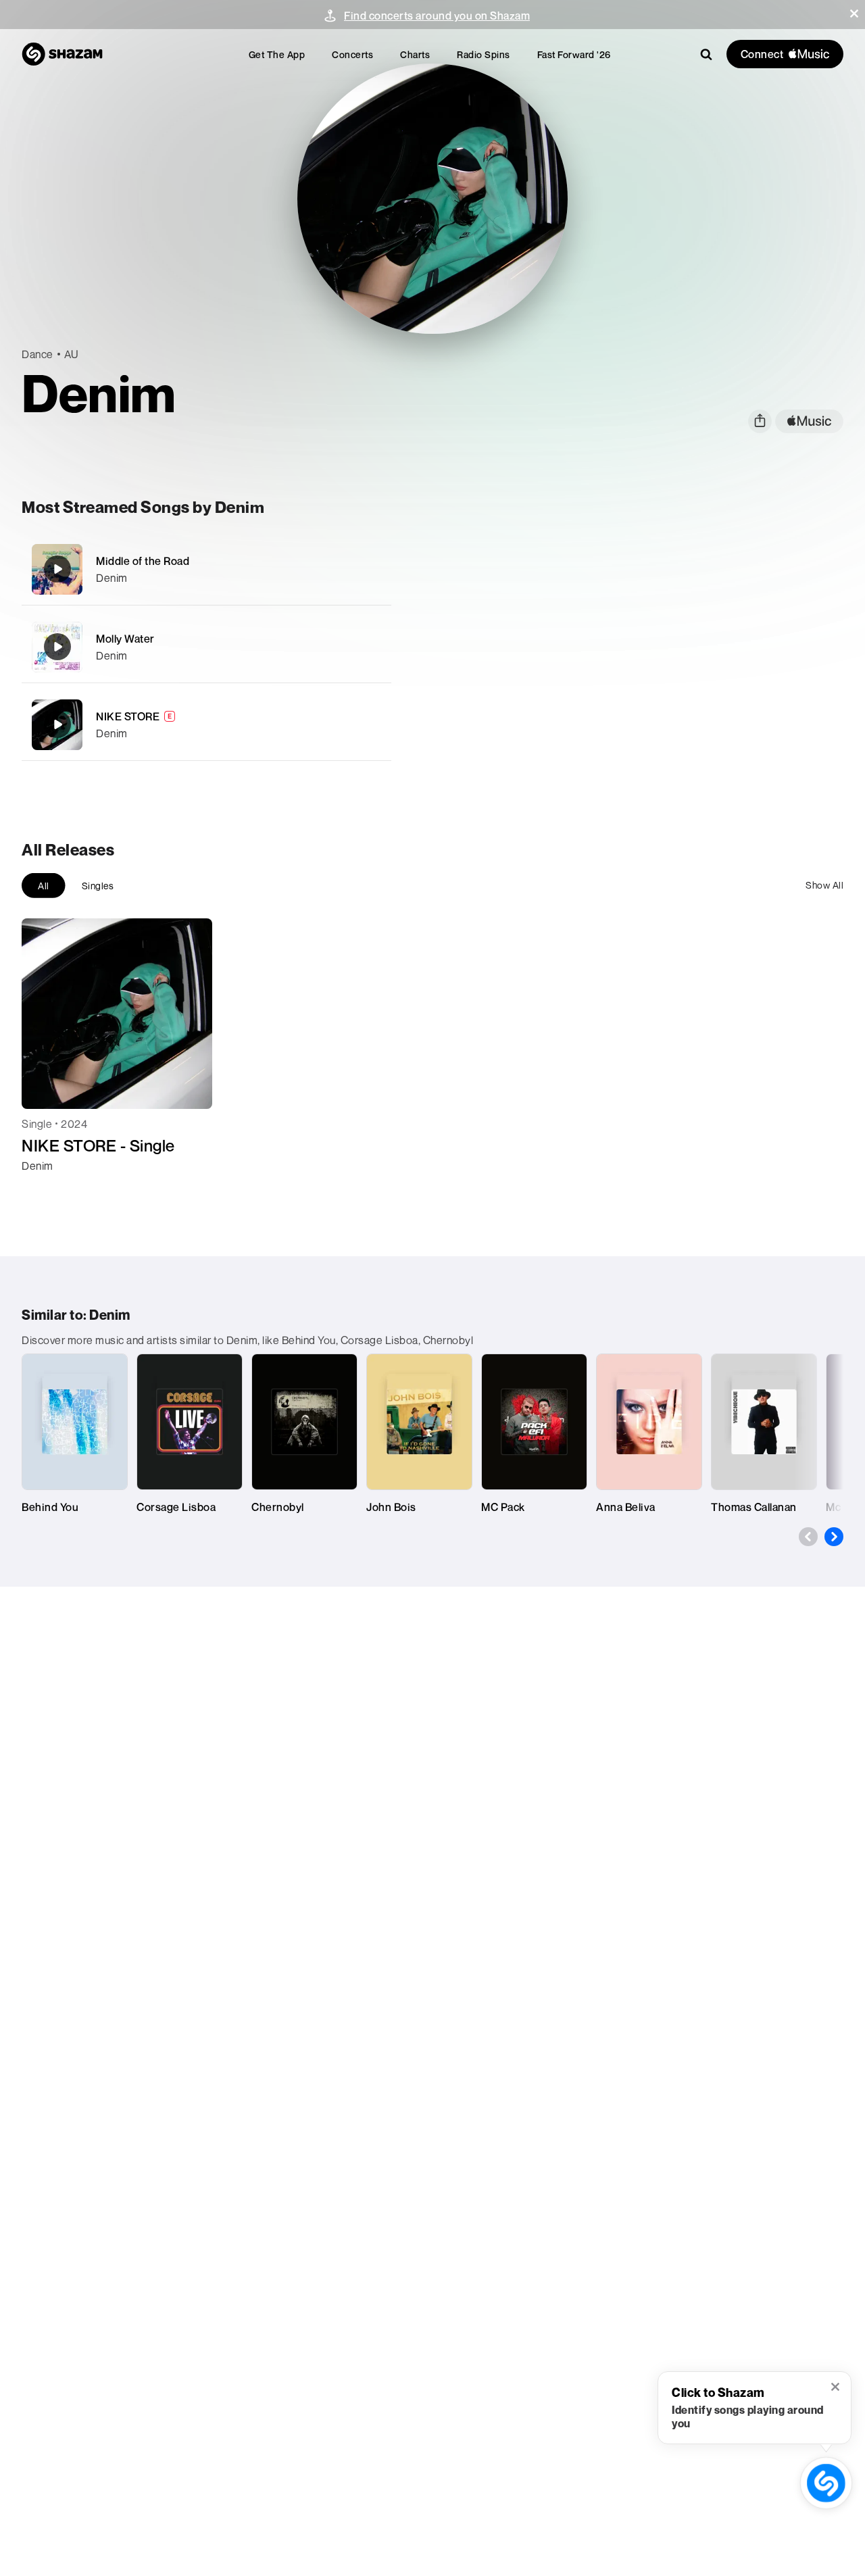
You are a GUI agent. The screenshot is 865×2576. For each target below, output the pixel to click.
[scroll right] (834, 1537)
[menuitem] (277, 54)
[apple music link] (809, 421)
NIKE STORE (128, 716)
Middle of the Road (143, 561)
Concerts (352, 54)
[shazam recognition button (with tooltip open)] (826, 2483)
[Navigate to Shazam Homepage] (62, 54)
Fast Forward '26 (574, 54)
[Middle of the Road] (206, 569)
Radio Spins (484, 54)
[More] (373, 569)
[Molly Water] (206, 647)
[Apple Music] (46, 1190)
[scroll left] (808, 1537)
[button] (854, 14)
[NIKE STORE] (206, 725)
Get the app (277, 54)
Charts (415, 54)
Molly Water (125, 639)
